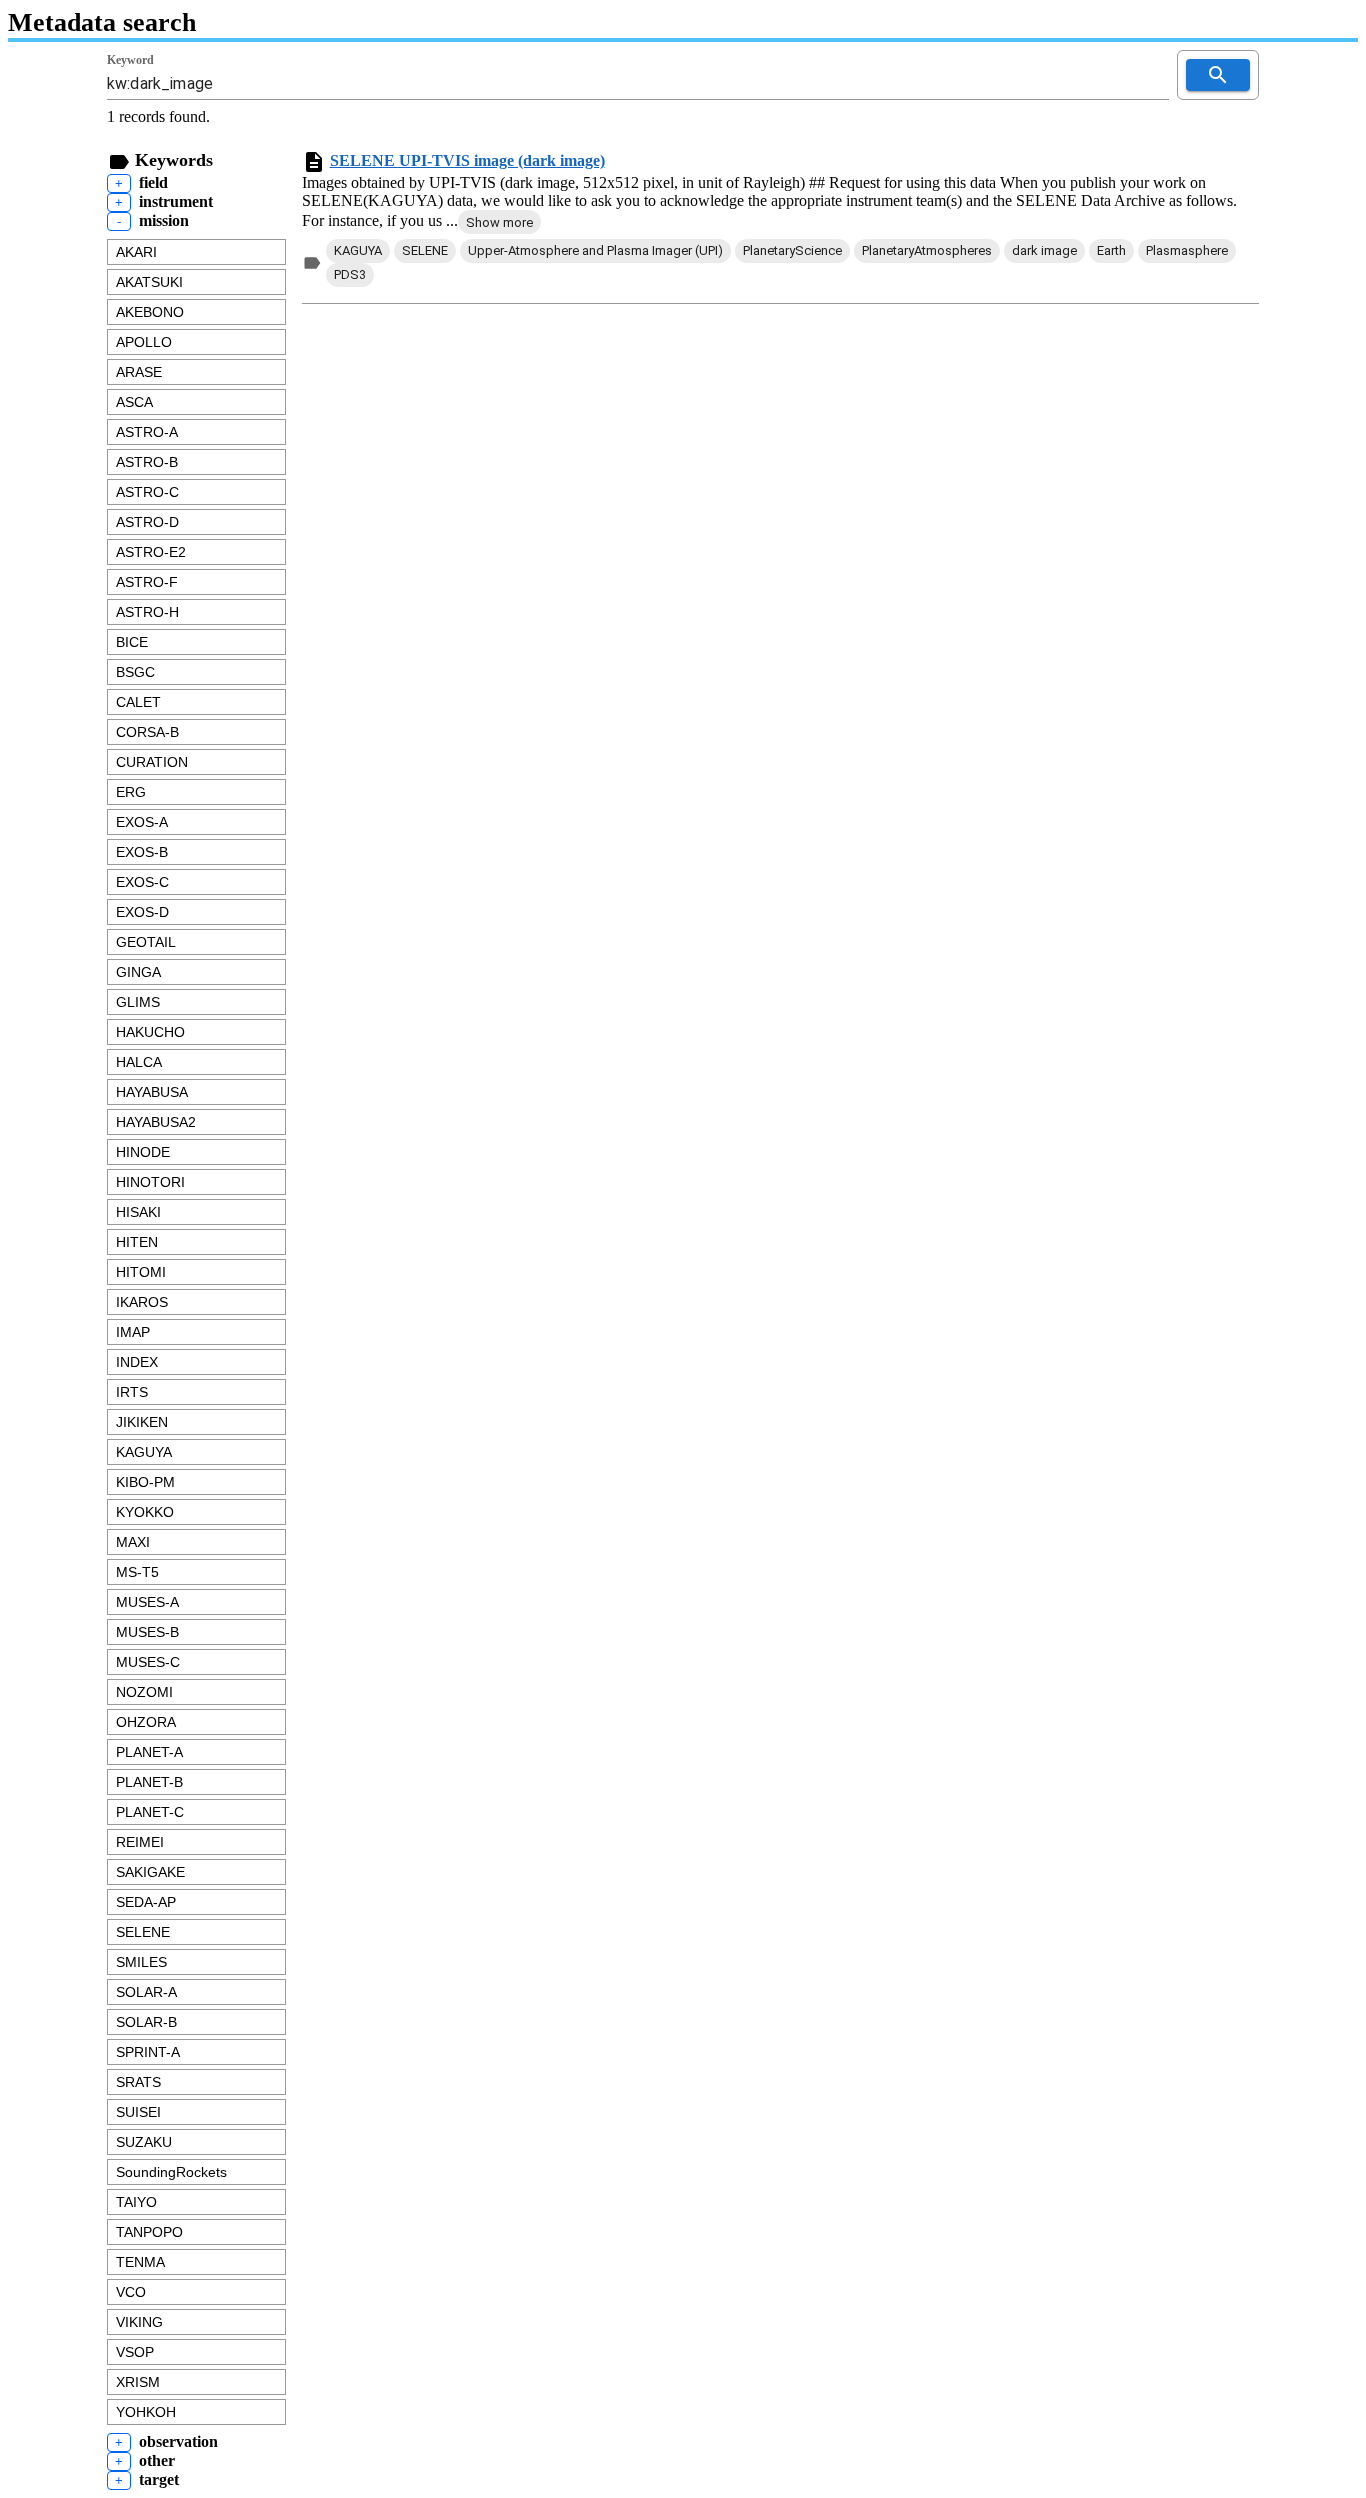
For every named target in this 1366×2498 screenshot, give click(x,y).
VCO (131, 2292)
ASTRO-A (147, 432)
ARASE (139, 372)
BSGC (135, 672)
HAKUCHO (150, 1032)
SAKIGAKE (150, 1872)
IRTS (132, 1392)
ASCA (134, 402)
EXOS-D (142, 912)
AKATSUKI (149, 282)
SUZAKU (144, 2142)
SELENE (143, 1932)
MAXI (133, 1542)
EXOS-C (142, 882)
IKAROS (142, 1302)
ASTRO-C (147, 492)
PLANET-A (149, 1752)
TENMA (140, 2262)
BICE (132, 642)
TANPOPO (149, 2232)
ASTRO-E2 (151, 552)
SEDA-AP (146, 1902)
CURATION (152, 762)
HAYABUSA (152, 1092)
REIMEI (140, 1842)
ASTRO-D (147, 522)
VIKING (139, 2322)
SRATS (138, 2082)
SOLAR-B (146, 2022)
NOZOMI (144, 1692)
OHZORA (146, 1722)
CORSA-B (147, 732)
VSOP (135, 2352)
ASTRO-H (147, 612)
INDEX (137, 1362)
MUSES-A (147, 1602)
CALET (138, 702)
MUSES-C (148, 1662)
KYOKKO (145, 1512)
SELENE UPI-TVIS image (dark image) (467, 160)
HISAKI (138, 1212)
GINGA (138, 972)
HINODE (143, 1152)
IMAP (133, 1332)
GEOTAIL (146, 942)
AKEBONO (150, 312)
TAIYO (136, 2202)
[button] (499, 222)
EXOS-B (142, 852)
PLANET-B (149, 1782)
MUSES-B (147, 1632)
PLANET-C (150, 1812)
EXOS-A (142, 822)
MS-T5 (137, 1572)
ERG (131, 792)
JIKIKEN (142, 1422)
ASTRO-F (147, 582)
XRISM (138, 2382)
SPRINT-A (148, 2052)
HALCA (139, 1062)
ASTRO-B (147, 462)
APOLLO (144, 342)
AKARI (136, 252)
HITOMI (141, 1272)
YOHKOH (146, 2412)
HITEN (137, 1242)
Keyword (130, 60)
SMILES (141, 1962)
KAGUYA (144, 1452)
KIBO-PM (145, 1482)
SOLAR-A (146, 1992)
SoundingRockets (171, 2172)
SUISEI (138, 2112)
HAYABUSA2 (156, 1122)
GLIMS (138, 1002)
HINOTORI (150, 1182)
